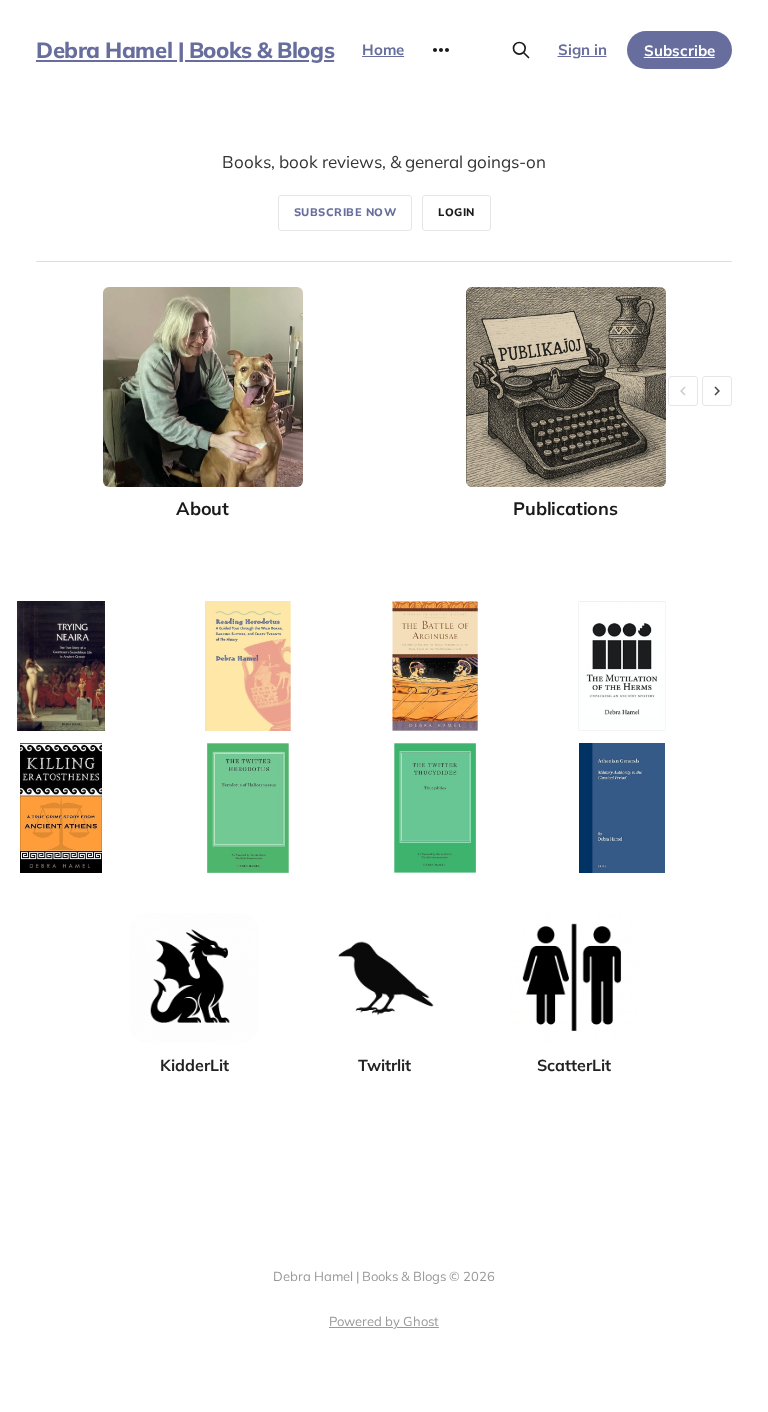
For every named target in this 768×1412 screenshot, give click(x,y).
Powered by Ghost (384, 1321)
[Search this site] (521, 50)
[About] (202, 403)
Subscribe (679, 50)
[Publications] (565, 403)
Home (383, 49)
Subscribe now (345, 212)
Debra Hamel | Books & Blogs (185, 50)
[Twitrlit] (384, 923)
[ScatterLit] (574, 923)
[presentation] (683, 391)
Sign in (582, 49)
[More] (441, 50)
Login (456, 212)
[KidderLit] (194, 923)
